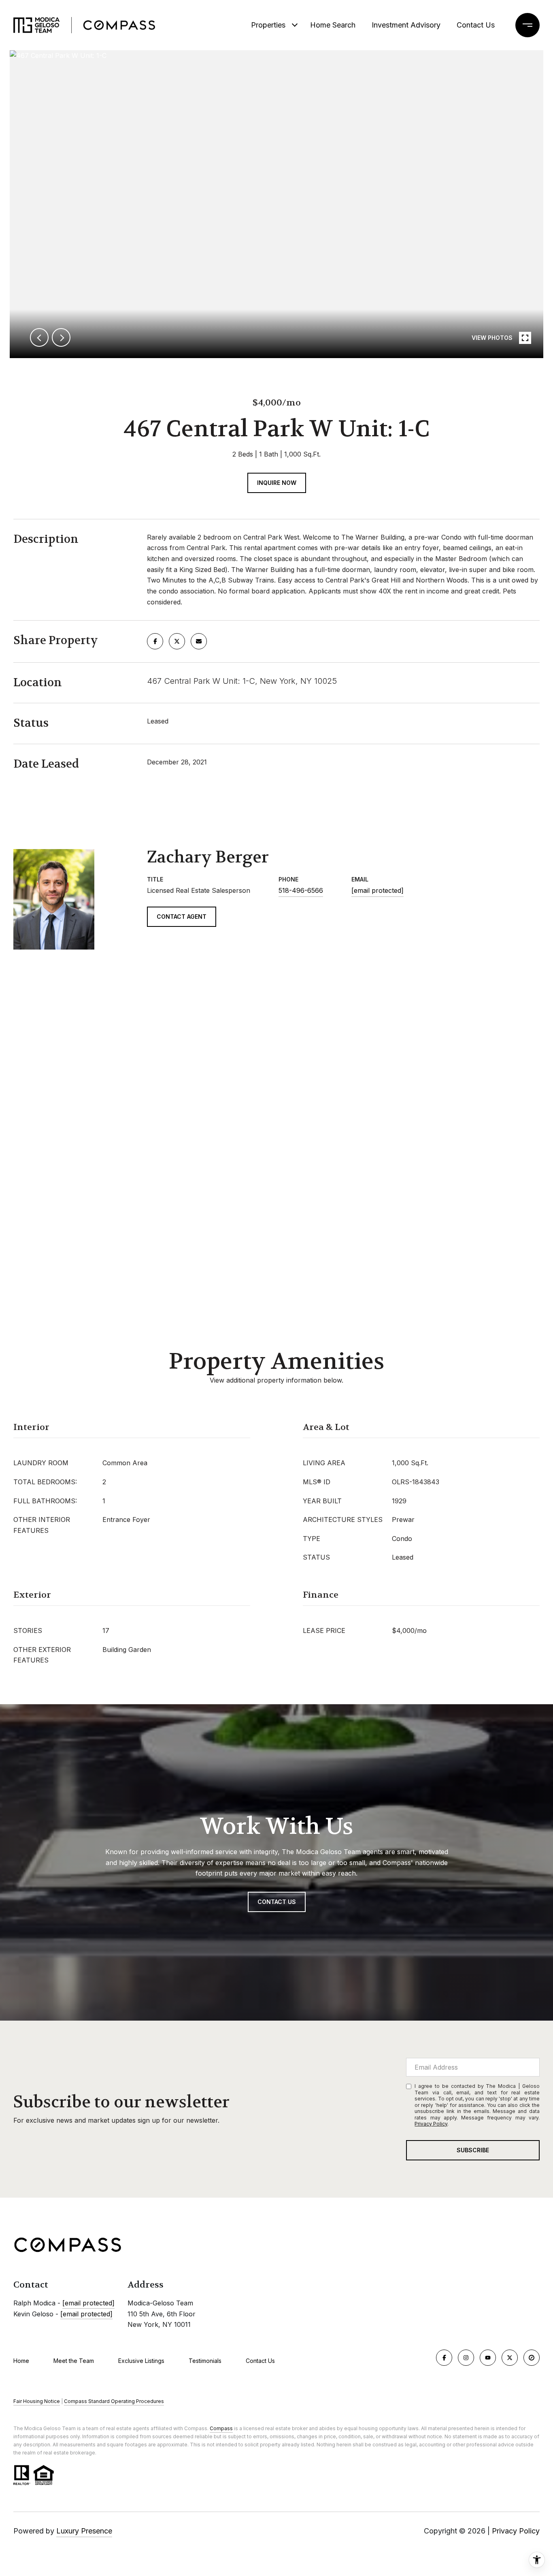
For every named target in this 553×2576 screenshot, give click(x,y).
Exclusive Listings (141, 2361)
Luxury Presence (84, 2531)
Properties (268, 25)
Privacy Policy (431, 2124)
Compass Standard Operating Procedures (114, 2401)
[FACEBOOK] (444, 2358)
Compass (221, 2428)
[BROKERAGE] (532, 2358)
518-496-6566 (301, 890)
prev (39, 337)
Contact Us (260, 2361)
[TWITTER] (510, 2358)
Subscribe (473, 2150)
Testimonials (205, 2361)
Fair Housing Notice (37, 2401)
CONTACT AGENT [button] (182, 917)
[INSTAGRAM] (466, 2358)
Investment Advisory (406, 25)
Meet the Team (74, 2361)
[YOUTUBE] (488, 2358)
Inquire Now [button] (277, 483)
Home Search (333, 25)
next (61, 337)
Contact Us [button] (277, 1902)
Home (21, 2361)
